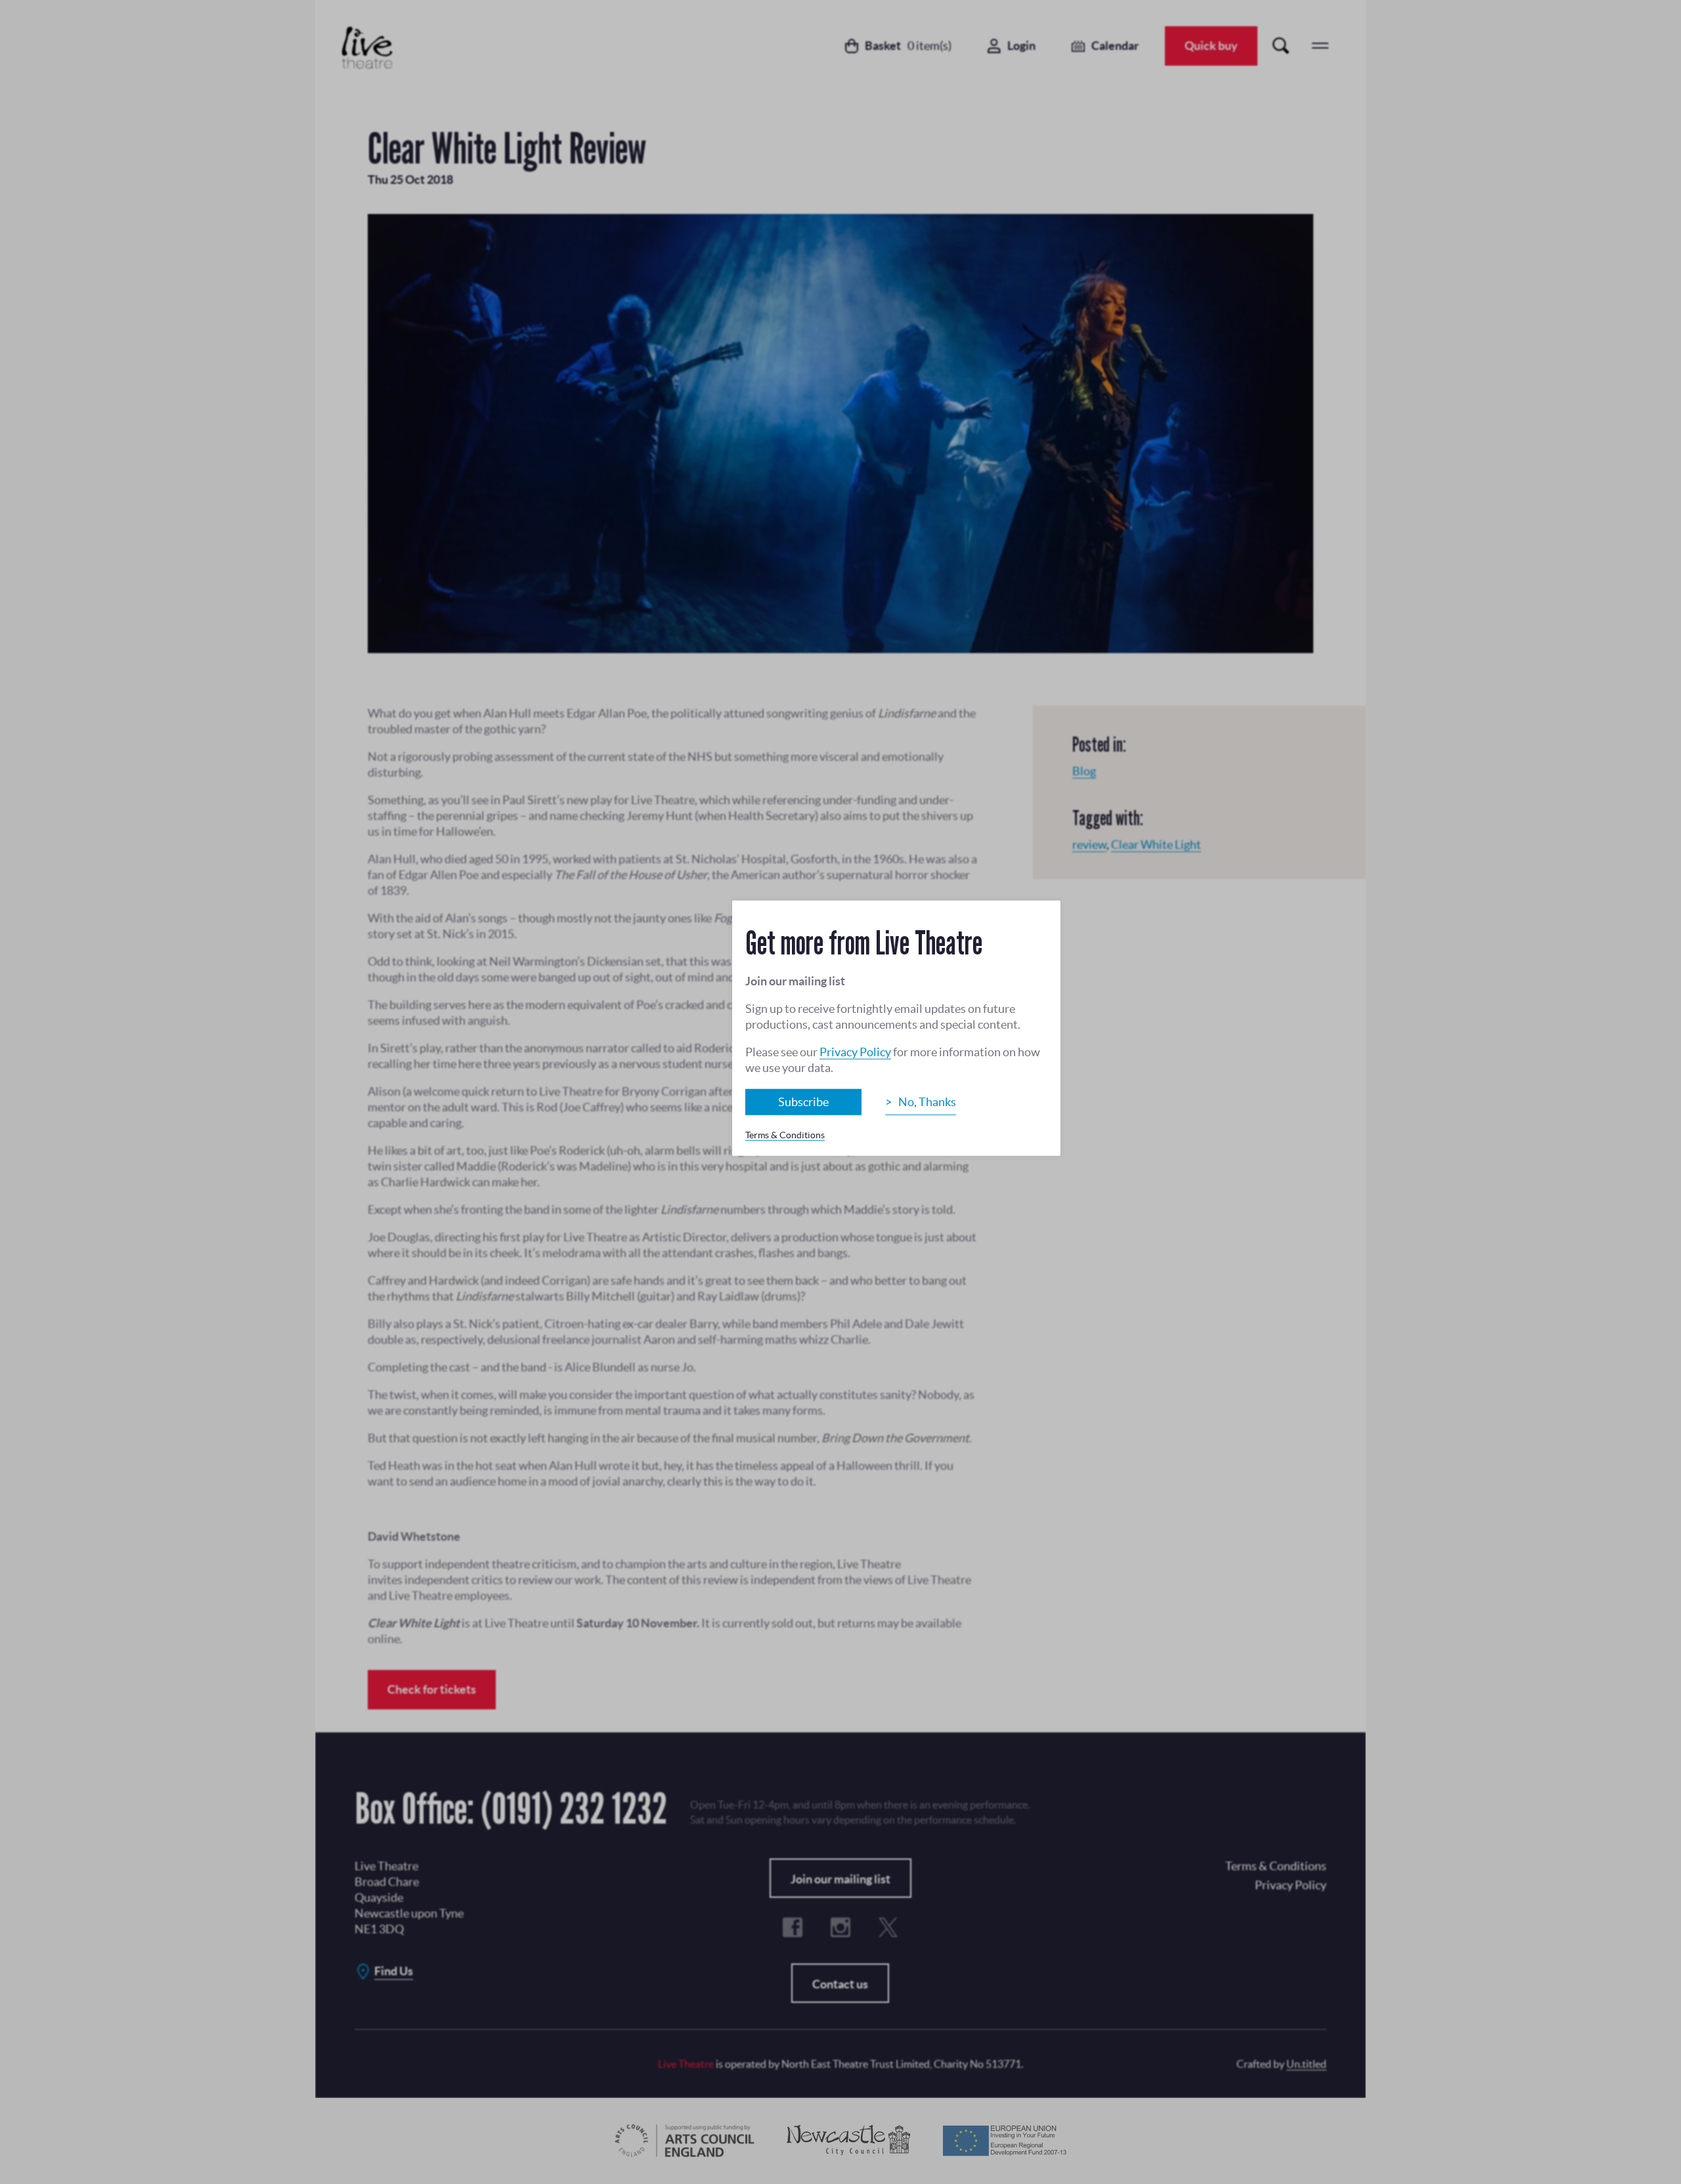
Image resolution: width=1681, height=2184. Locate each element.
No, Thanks (927, 1102)
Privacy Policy (855, 1052)
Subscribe (803, 1102)
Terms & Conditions (785, 1135)
